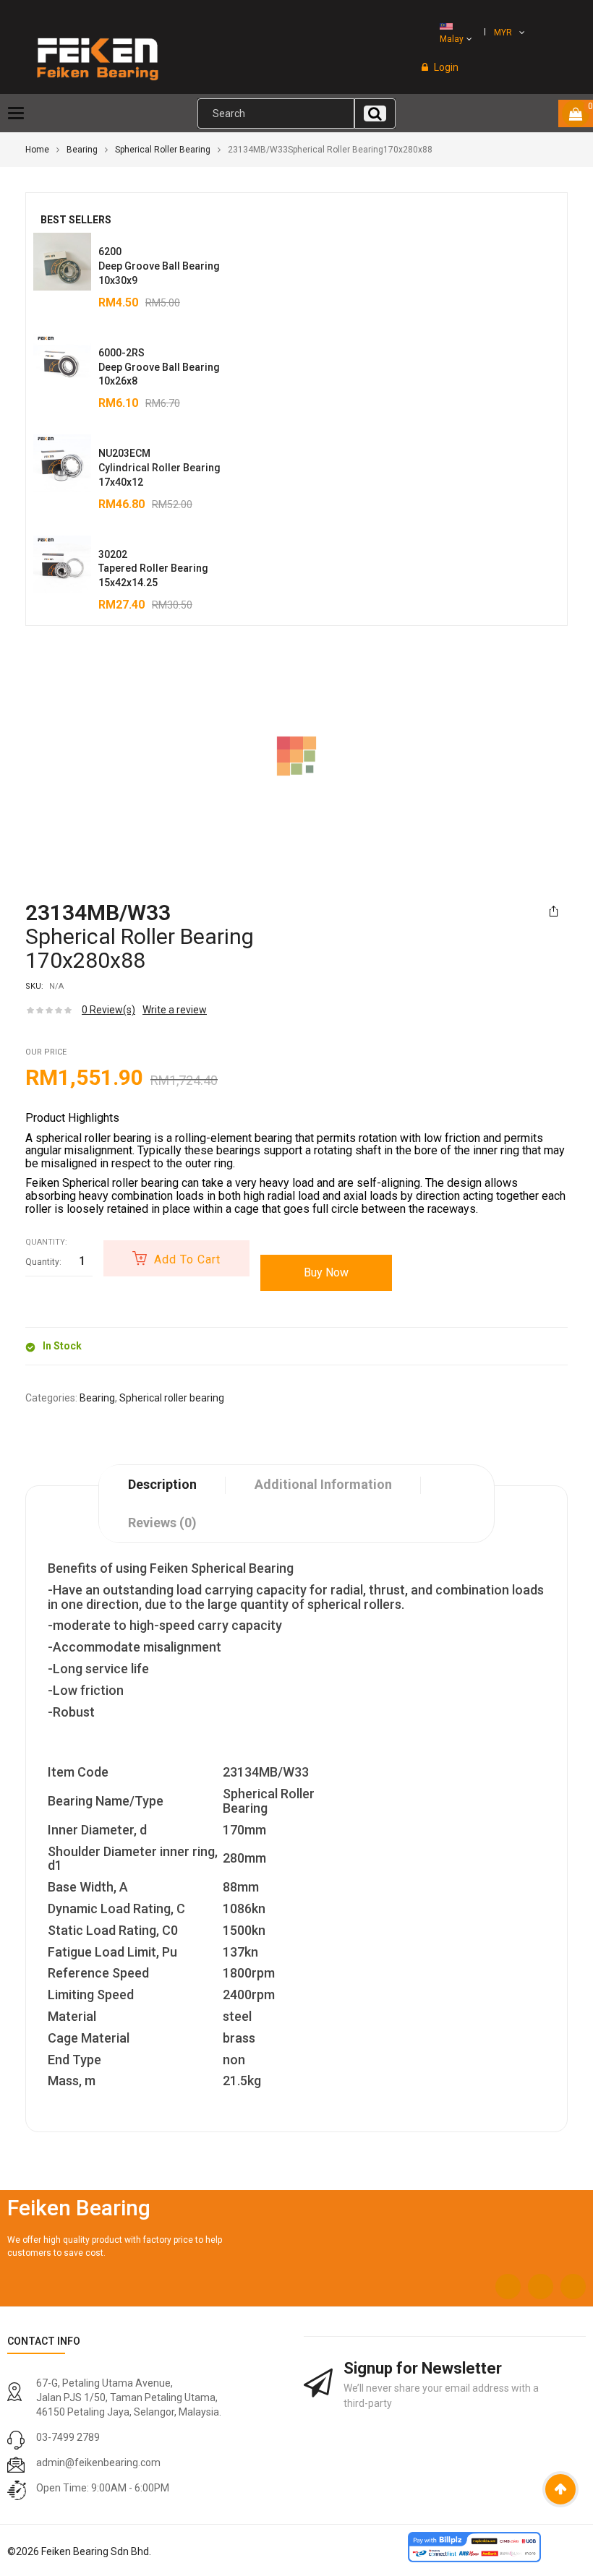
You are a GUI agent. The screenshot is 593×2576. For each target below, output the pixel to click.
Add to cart (187, 1259)
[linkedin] (573, 2287)
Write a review (175, 1010)
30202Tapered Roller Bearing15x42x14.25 (153, 569)
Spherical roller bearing (163, 150)
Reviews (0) (162, 1523)
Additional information (323, 1484)
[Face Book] (508, 2287)
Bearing (82, 150)
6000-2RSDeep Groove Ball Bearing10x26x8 (159, 367)
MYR (503, 33)
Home (37, 150)
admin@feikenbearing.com (98, 2463)
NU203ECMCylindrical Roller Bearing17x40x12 (159, 468)
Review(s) (108, 1010)
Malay (452, 39)
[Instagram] (541, 2287)
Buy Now (326, 1272)
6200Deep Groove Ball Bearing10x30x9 (159, 266)
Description (162, 1484)
